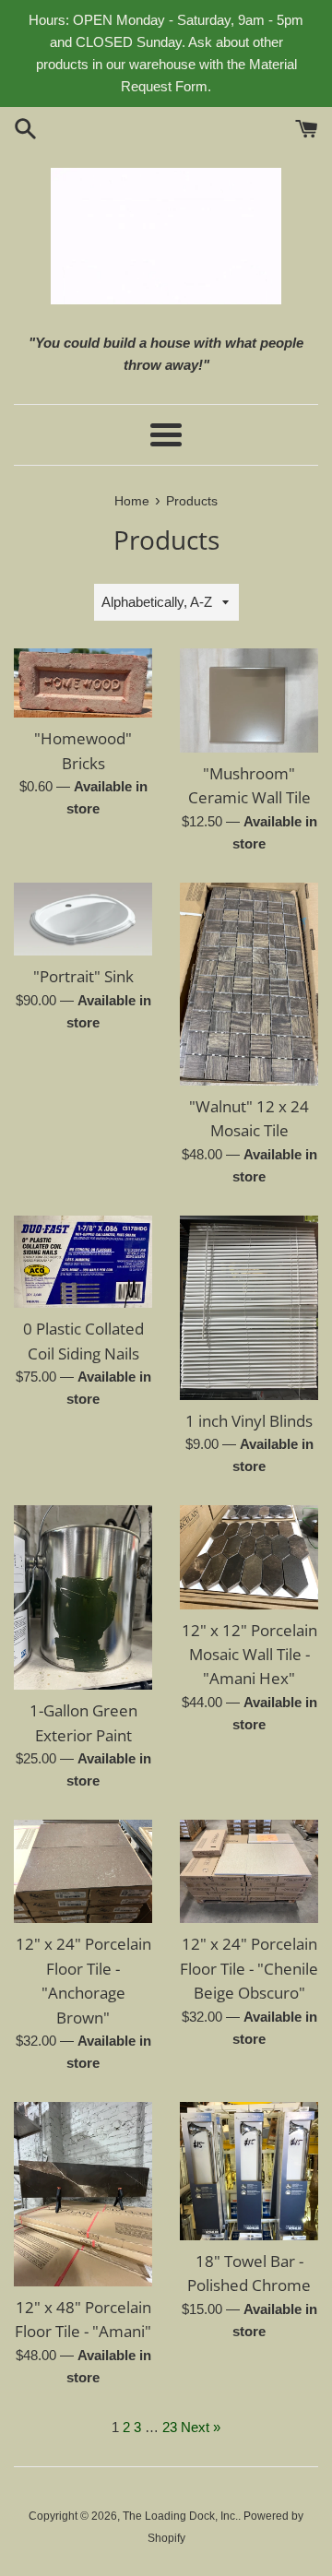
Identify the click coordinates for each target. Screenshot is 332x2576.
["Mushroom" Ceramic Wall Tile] (249, 700)
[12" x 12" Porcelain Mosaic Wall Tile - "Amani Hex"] (249, 1557)
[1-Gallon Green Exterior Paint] (83, 1597)
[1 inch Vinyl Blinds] (249, 1308)
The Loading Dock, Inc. (180, 2516)
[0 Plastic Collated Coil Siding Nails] (83, 1262)
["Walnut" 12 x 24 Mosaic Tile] (249, 984)
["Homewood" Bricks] (83, 683)
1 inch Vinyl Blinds (249, 1421)
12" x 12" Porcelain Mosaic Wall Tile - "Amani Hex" (249, 1655)
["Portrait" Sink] (83, 920)
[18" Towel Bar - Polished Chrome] (249, 2171)
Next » (201, 2427)
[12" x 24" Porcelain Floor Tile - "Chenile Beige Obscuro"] (249, 1872)
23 (170, 2427)
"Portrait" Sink (83, 976)
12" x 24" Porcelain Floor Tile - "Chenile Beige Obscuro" (249, 1968)
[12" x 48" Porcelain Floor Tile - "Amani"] (83, 2194)
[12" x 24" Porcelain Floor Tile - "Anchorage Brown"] (83, 1872)
